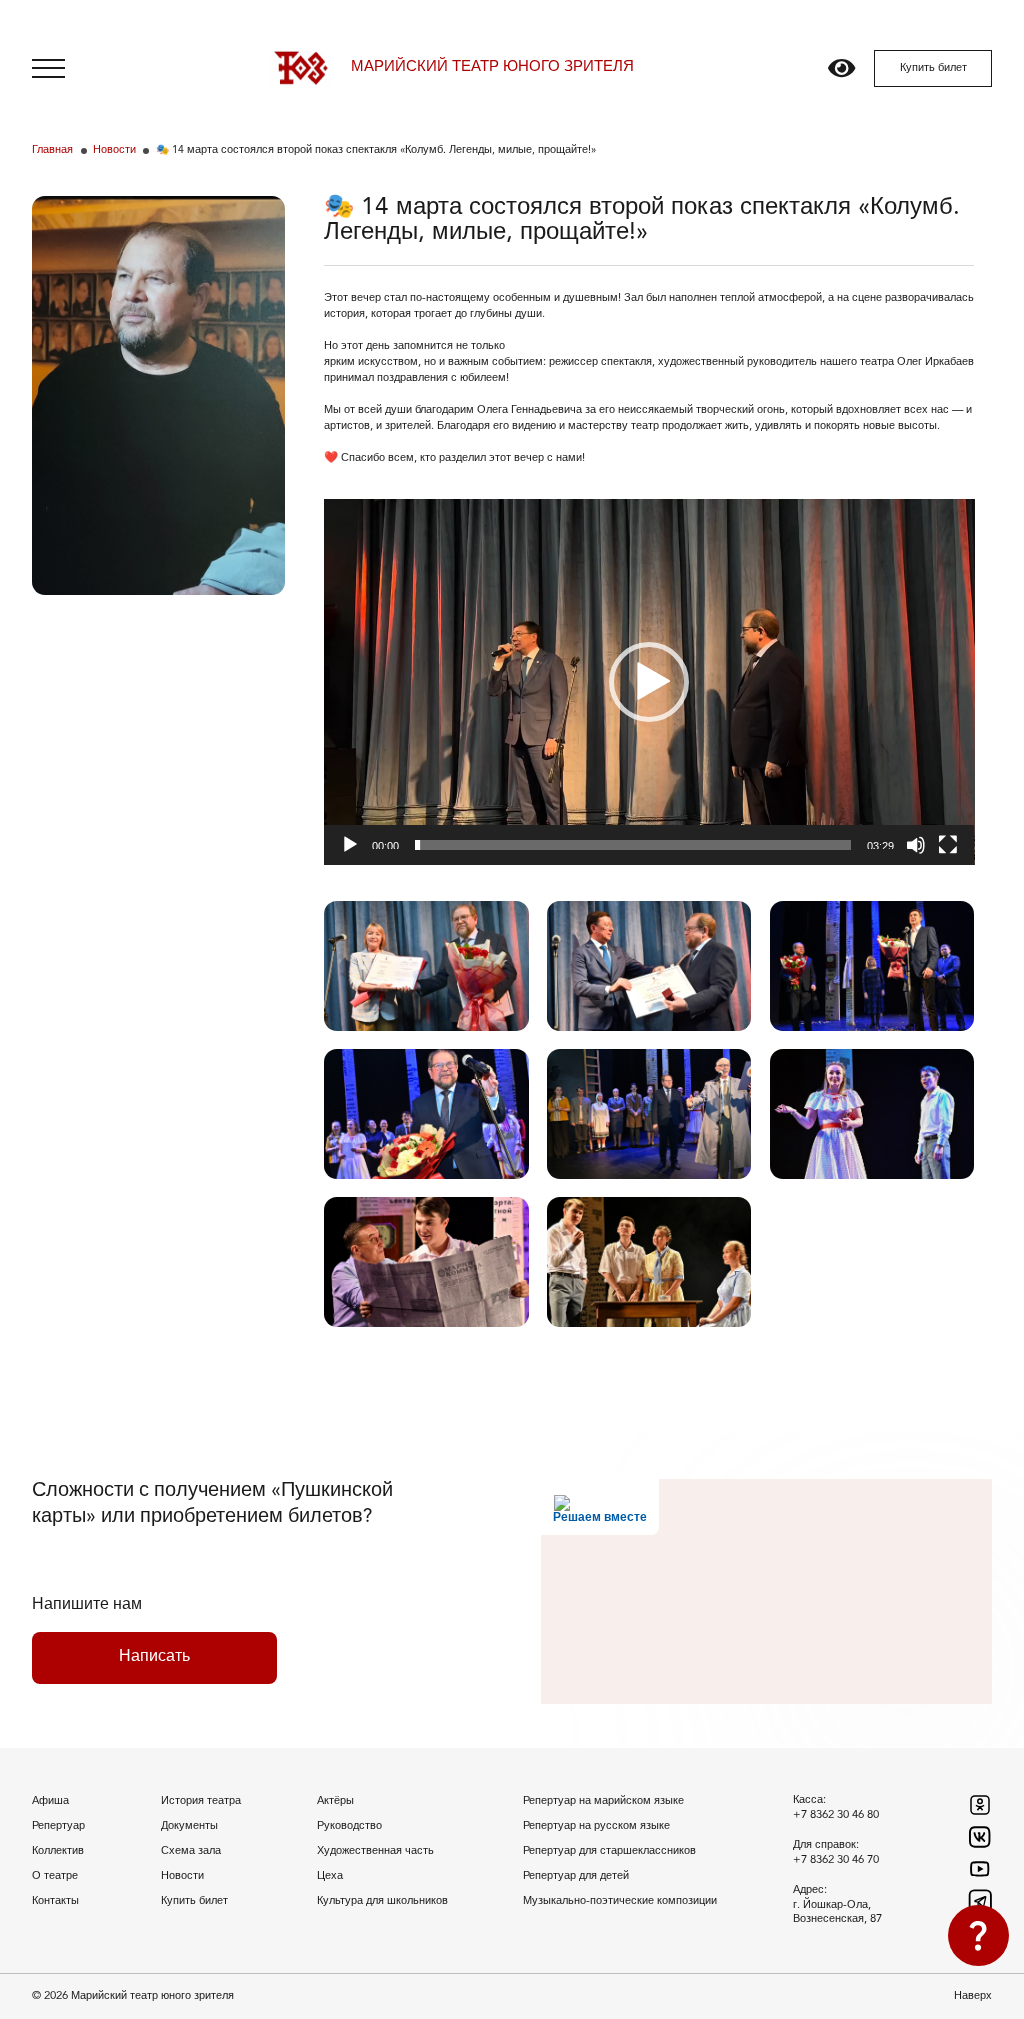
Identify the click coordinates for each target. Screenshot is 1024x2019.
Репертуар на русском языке (596, 1826)
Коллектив (58, 1851)
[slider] (633, 845)
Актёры (335, 1801)
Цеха (330, 1876)
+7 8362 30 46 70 (836, 1860)
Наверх (973, 1996)
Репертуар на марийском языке (603, 1801)
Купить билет (933, 68)
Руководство (349, 1826)
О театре (55, 1876)
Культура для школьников (382, 1901)
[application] (649, 682)
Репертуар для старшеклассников (609, 1851)
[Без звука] (916, 845)
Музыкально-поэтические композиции (620, 1901)
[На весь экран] (948, 845)
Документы (189, 1826)
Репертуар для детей (576, 1876)
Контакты (55, 1901)
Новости (114, 150)
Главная (52, 150)
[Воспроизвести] (350, 845)
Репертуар (58, 1826)
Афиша (50, 1801)
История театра (201, 1801)
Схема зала (191, 1851)
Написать (154, 1657)
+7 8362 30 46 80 (836, 1815)
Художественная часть (375, 1851)
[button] (649, 682)
